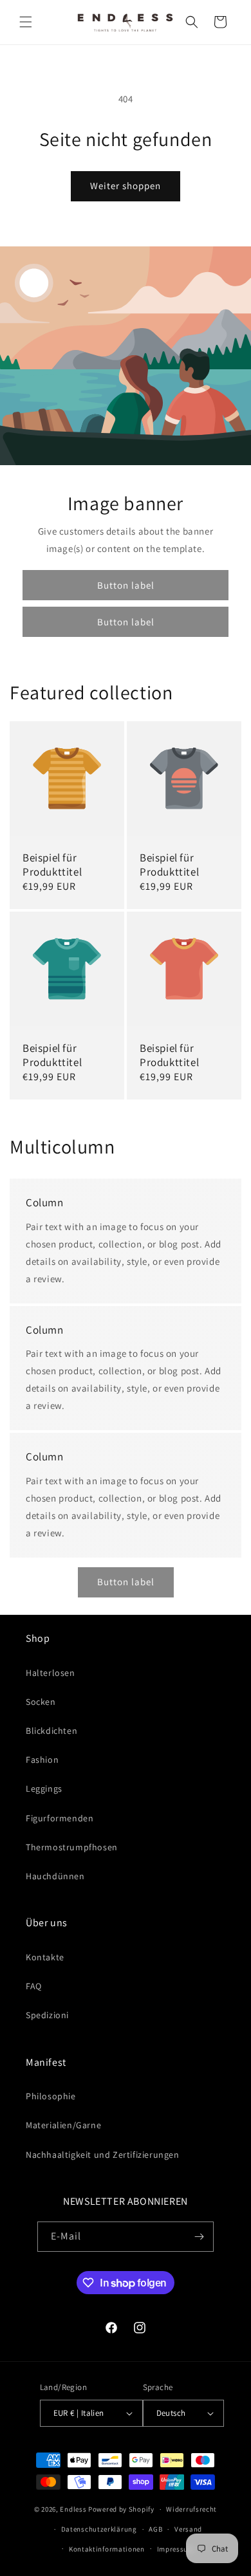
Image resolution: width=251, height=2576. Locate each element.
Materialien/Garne (63, 2125)
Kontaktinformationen (107, 2549)
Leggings (44, 1789)
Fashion (42, 1760)
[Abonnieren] (199, 2237)
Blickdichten (51, 1731)
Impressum (176, 2549)
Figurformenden (60, 1818)
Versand (188, 2529)
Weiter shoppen (126, 186)
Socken (41, 1702)
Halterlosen (51, 1673)
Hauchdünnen (55, 1876)
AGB (155, 2529)
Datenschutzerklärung (99, 2529)
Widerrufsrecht (191, 2509)
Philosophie (51, 2096)
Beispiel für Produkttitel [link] (52, 865)
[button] (26, 22)
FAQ (34, 1986)
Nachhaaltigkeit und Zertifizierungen (103, 2155)
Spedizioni (47, 2015)
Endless (73, 2509)
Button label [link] (126, 584)
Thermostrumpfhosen (72, 1847)
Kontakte (45, 1957)
